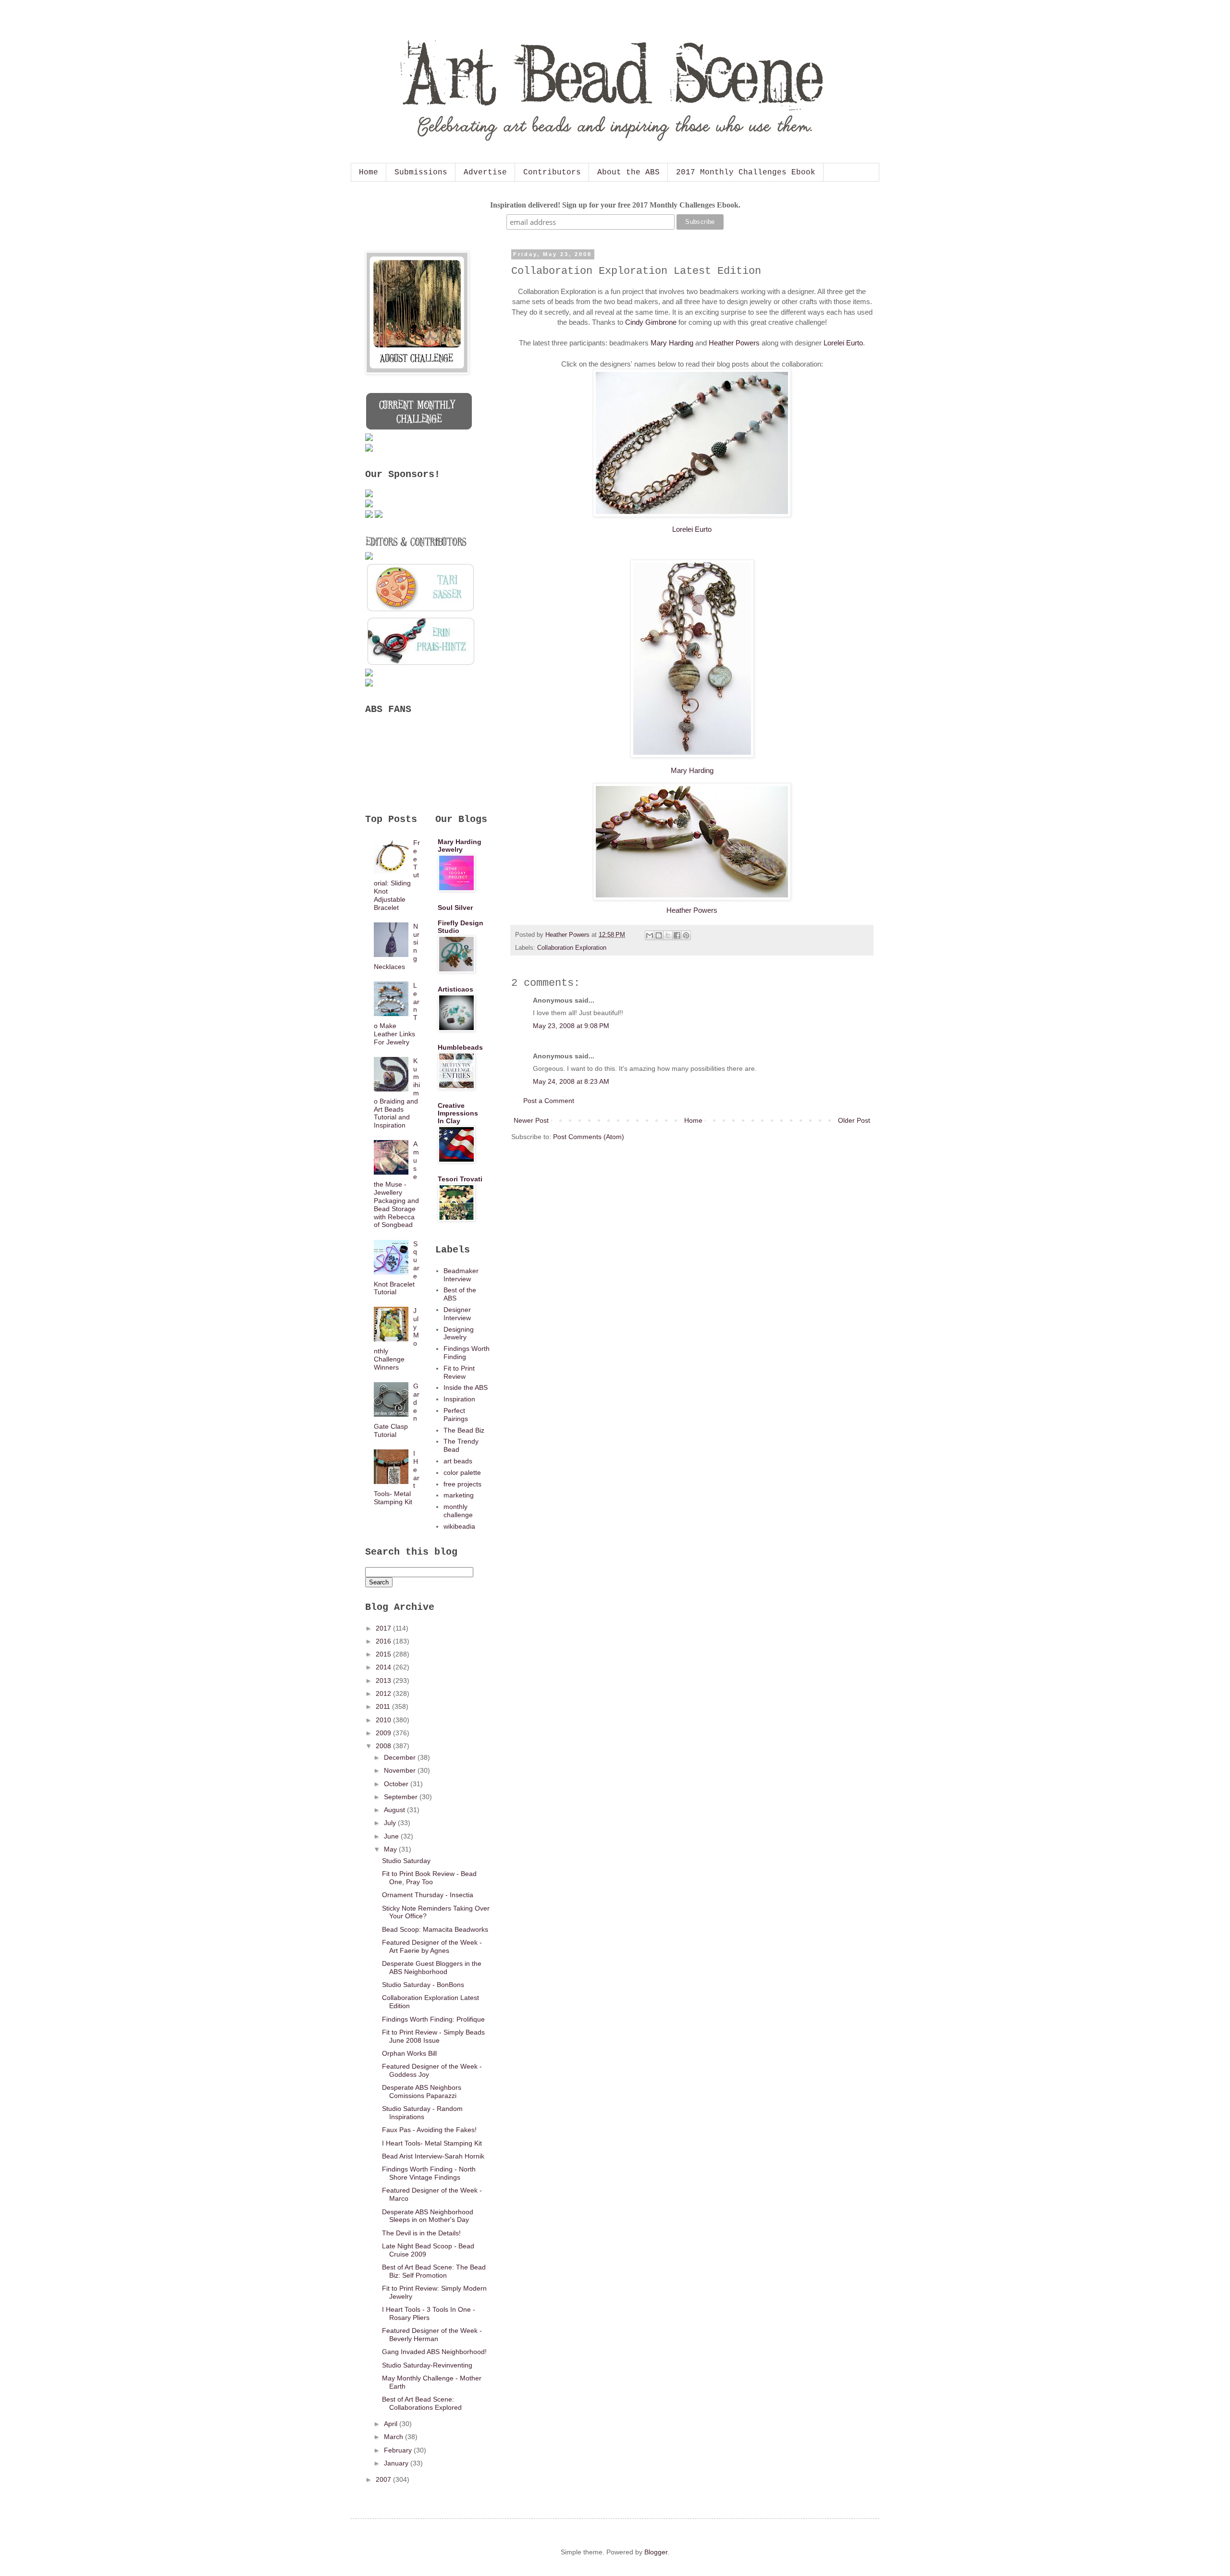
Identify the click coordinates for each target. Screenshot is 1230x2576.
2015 (384, 1654)
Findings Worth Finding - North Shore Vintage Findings (429, 2173)
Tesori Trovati (460, 1179)
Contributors (552, 172)
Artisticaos (455, 989)
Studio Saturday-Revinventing (427, 2365)
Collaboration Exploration (572, 948)
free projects (462, 1484)
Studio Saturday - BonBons (423, 1985)
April (392, 2424)
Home (369, 172)
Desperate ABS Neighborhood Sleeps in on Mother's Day (428, 2216)
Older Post (854, 1120)
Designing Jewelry (459, 1333)
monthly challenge (458, 1511)
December (401, 1757)
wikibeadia (459, 1526)
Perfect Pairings (456, 1415)
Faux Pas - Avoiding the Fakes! (429, 2130)
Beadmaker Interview (461, 1275)
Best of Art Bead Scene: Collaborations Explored (422, 2403)
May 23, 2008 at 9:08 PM (571, 1026)
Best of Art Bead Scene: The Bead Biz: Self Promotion (434, 2271)
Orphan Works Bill (409, 2053)
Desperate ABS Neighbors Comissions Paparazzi (422, 2091)
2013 (384, 1681)
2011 (384, 1706)
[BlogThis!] (659, 935)
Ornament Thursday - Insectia (428, 1895)
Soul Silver (455, 908)
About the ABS (628, 172)
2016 (384, 1641)
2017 (384, 1628)
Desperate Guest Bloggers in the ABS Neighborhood (432, 1968)
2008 (384, 1746)
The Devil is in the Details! (421, 2233)
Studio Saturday (406, 1861)
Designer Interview (457, 1314)
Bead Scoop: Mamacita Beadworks (435, 1929)
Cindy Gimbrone (651, 322)
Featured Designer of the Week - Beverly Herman (432, 2335)
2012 (384, 1693)
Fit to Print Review (459, 1372)
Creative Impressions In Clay (458, 1113)
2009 (384, 1733)
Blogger (656, 2552)
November (401, 1770)
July (391, 1823)
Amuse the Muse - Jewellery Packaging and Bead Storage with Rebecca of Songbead (397, 1184)
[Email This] (650, 935)
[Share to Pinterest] (686, 935)
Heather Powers (734, 343)
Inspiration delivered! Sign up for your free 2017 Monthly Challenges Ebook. (615, 205)
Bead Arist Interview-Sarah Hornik (433, 2156)
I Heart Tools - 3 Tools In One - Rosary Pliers (429, 2313)
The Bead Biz (464, 1430)
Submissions (421, 172)
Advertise (485, 172)
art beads (458, 1461)
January (397, 2463)
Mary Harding (672, 343)
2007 (384, 2479)
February (399, 2450)
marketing (459, 1495)
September (402, 1797)
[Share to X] (668, 935)
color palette (462, 1472)
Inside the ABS (466, 1387)
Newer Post (531, 1120)
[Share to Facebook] (677, 935)
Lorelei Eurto (843, 343)
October (397, 1784)
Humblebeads (460, 1047)
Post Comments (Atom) (589, 1137)
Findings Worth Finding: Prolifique (433, 2019)
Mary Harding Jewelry (460, 846)
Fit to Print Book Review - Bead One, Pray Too (429, 1878)
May (391, 1849)
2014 (384, 1667)
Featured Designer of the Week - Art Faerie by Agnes (432, 1946)
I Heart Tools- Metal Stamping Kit (432, 2143)
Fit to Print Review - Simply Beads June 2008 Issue (433, 2036)
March (394, 2437)
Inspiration (459, 1399)
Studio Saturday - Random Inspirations (422, 2113)
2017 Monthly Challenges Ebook (746, 172)
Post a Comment (549, 1101)
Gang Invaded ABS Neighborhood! (434, 2352)
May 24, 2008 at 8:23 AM (571, 1081)
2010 (384, 1720)
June (392, 1836)
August (395, 1810)
